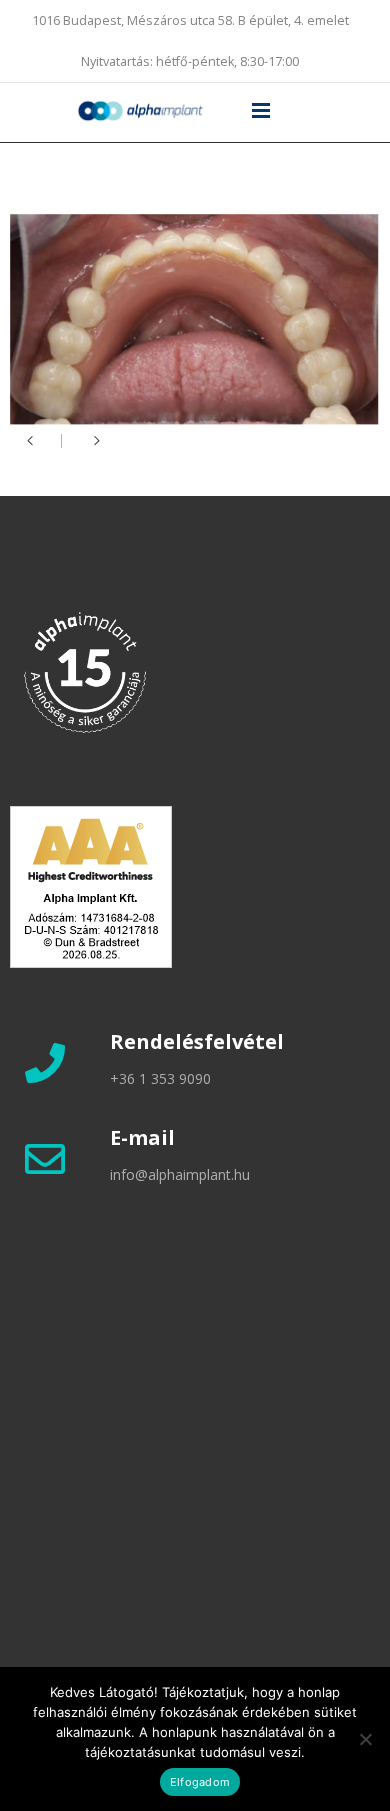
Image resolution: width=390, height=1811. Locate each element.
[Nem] (365, 1739)
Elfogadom (200, 1782)
